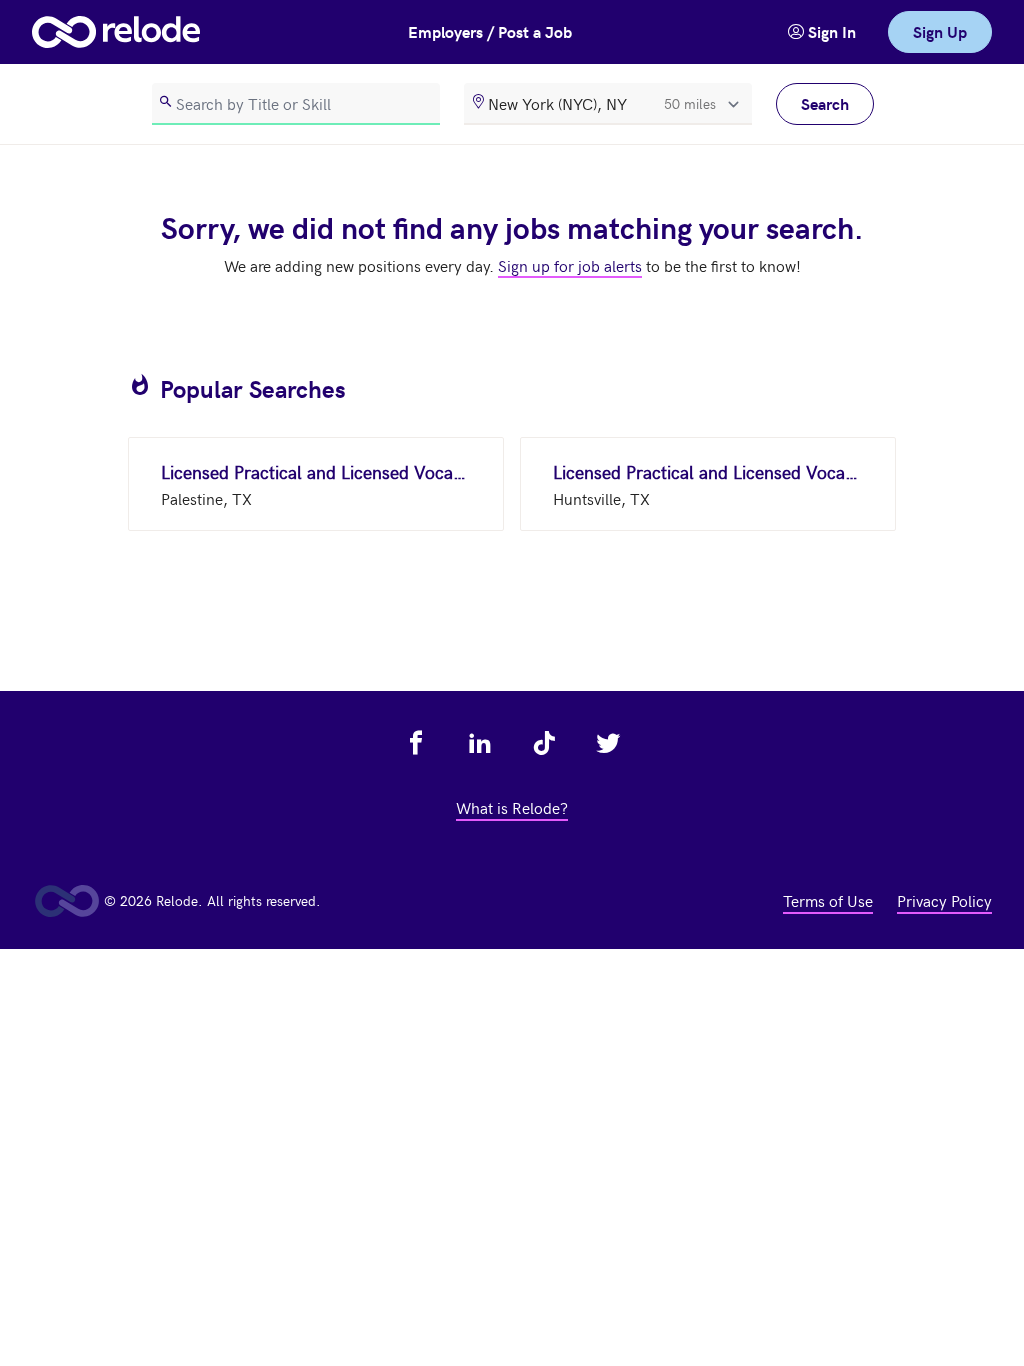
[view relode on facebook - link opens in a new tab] (416, 743)
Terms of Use (828, 900)
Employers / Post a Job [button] (490, 31)
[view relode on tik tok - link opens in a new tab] (544, 743)
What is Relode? (512, 807)
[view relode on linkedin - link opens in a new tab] (480, 743)
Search (825, 103)
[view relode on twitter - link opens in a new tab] (608, 743)
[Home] (116, 32)
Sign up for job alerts (570, 265)
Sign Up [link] (940, 31)
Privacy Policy (944, 900)
